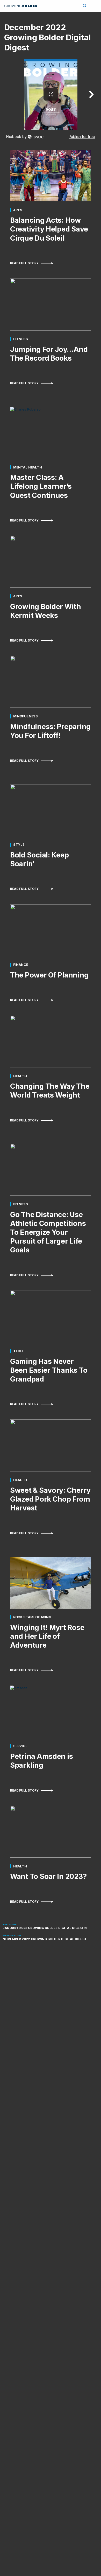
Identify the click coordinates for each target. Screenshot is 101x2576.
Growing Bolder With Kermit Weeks (46, 611)
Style (19, 845)
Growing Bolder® (21, 6)
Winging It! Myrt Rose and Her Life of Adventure (47, 1636)
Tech (18, 1351)
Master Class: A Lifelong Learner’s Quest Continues (41, 486)
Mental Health (28, 467)
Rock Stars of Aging (32, 1617)
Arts (18, 210)
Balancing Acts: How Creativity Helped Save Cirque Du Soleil (49, 229)
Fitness (21, 339)
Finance (21, 965)
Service (20, 1746)
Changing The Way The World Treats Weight (50, 1091)
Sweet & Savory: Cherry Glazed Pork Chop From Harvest (50, 1499)
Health (20, 1076)
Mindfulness (26, 716)
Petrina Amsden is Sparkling (41, 1761)
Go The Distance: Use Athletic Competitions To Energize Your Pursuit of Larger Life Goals (48, 1232)
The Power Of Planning (49, 975)
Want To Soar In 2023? (48, 1876)
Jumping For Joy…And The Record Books (49, 354)
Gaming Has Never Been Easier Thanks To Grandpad (49, 1370)
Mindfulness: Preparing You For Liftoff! (50, 731)
